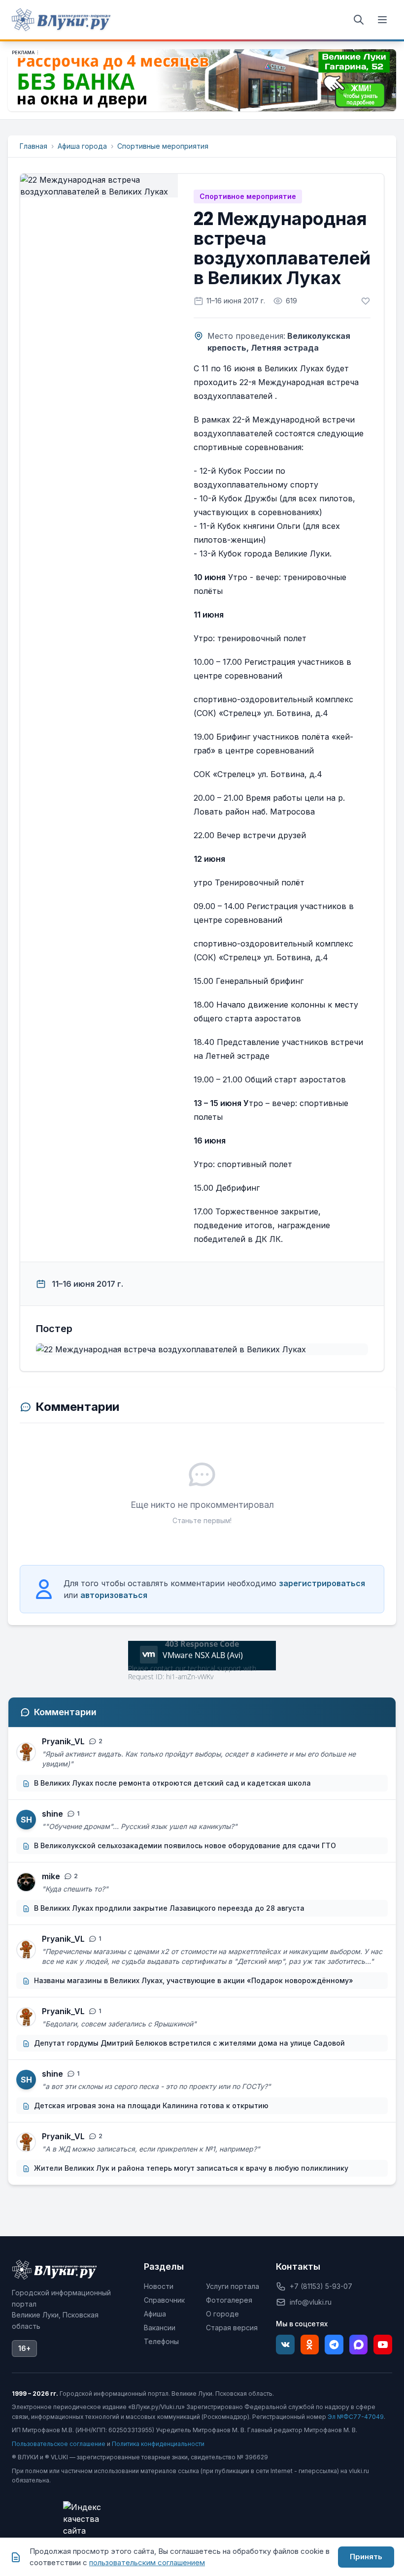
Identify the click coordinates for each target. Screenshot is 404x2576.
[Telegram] (334, 2345)
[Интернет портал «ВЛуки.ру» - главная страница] (61, 20)
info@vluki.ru (311, 2302)
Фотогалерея (229, 2300)
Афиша (155, 2314)
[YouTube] (383, 2345)
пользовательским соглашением (147, 2562)
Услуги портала (233, 2286)
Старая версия (232, 2328)
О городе (222, 2314)
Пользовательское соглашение (59, 2444)
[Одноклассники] (310, 2345)
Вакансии (160, 2328)
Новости (159, 2286)
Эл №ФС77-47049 (356, 2417)
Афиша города (82, 146)
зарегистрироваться (322, 1583)
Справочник (164, 2300)
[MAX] (359, 2345)
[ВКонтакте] (285, 2345)
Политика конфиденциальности (158, 2444)
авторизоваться (114, 1595)
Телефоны (161, 2341)
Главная (34, 146)
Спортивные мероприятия (163, 146)
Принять (366, 2557)
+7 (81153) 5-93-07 (321, 2286)
